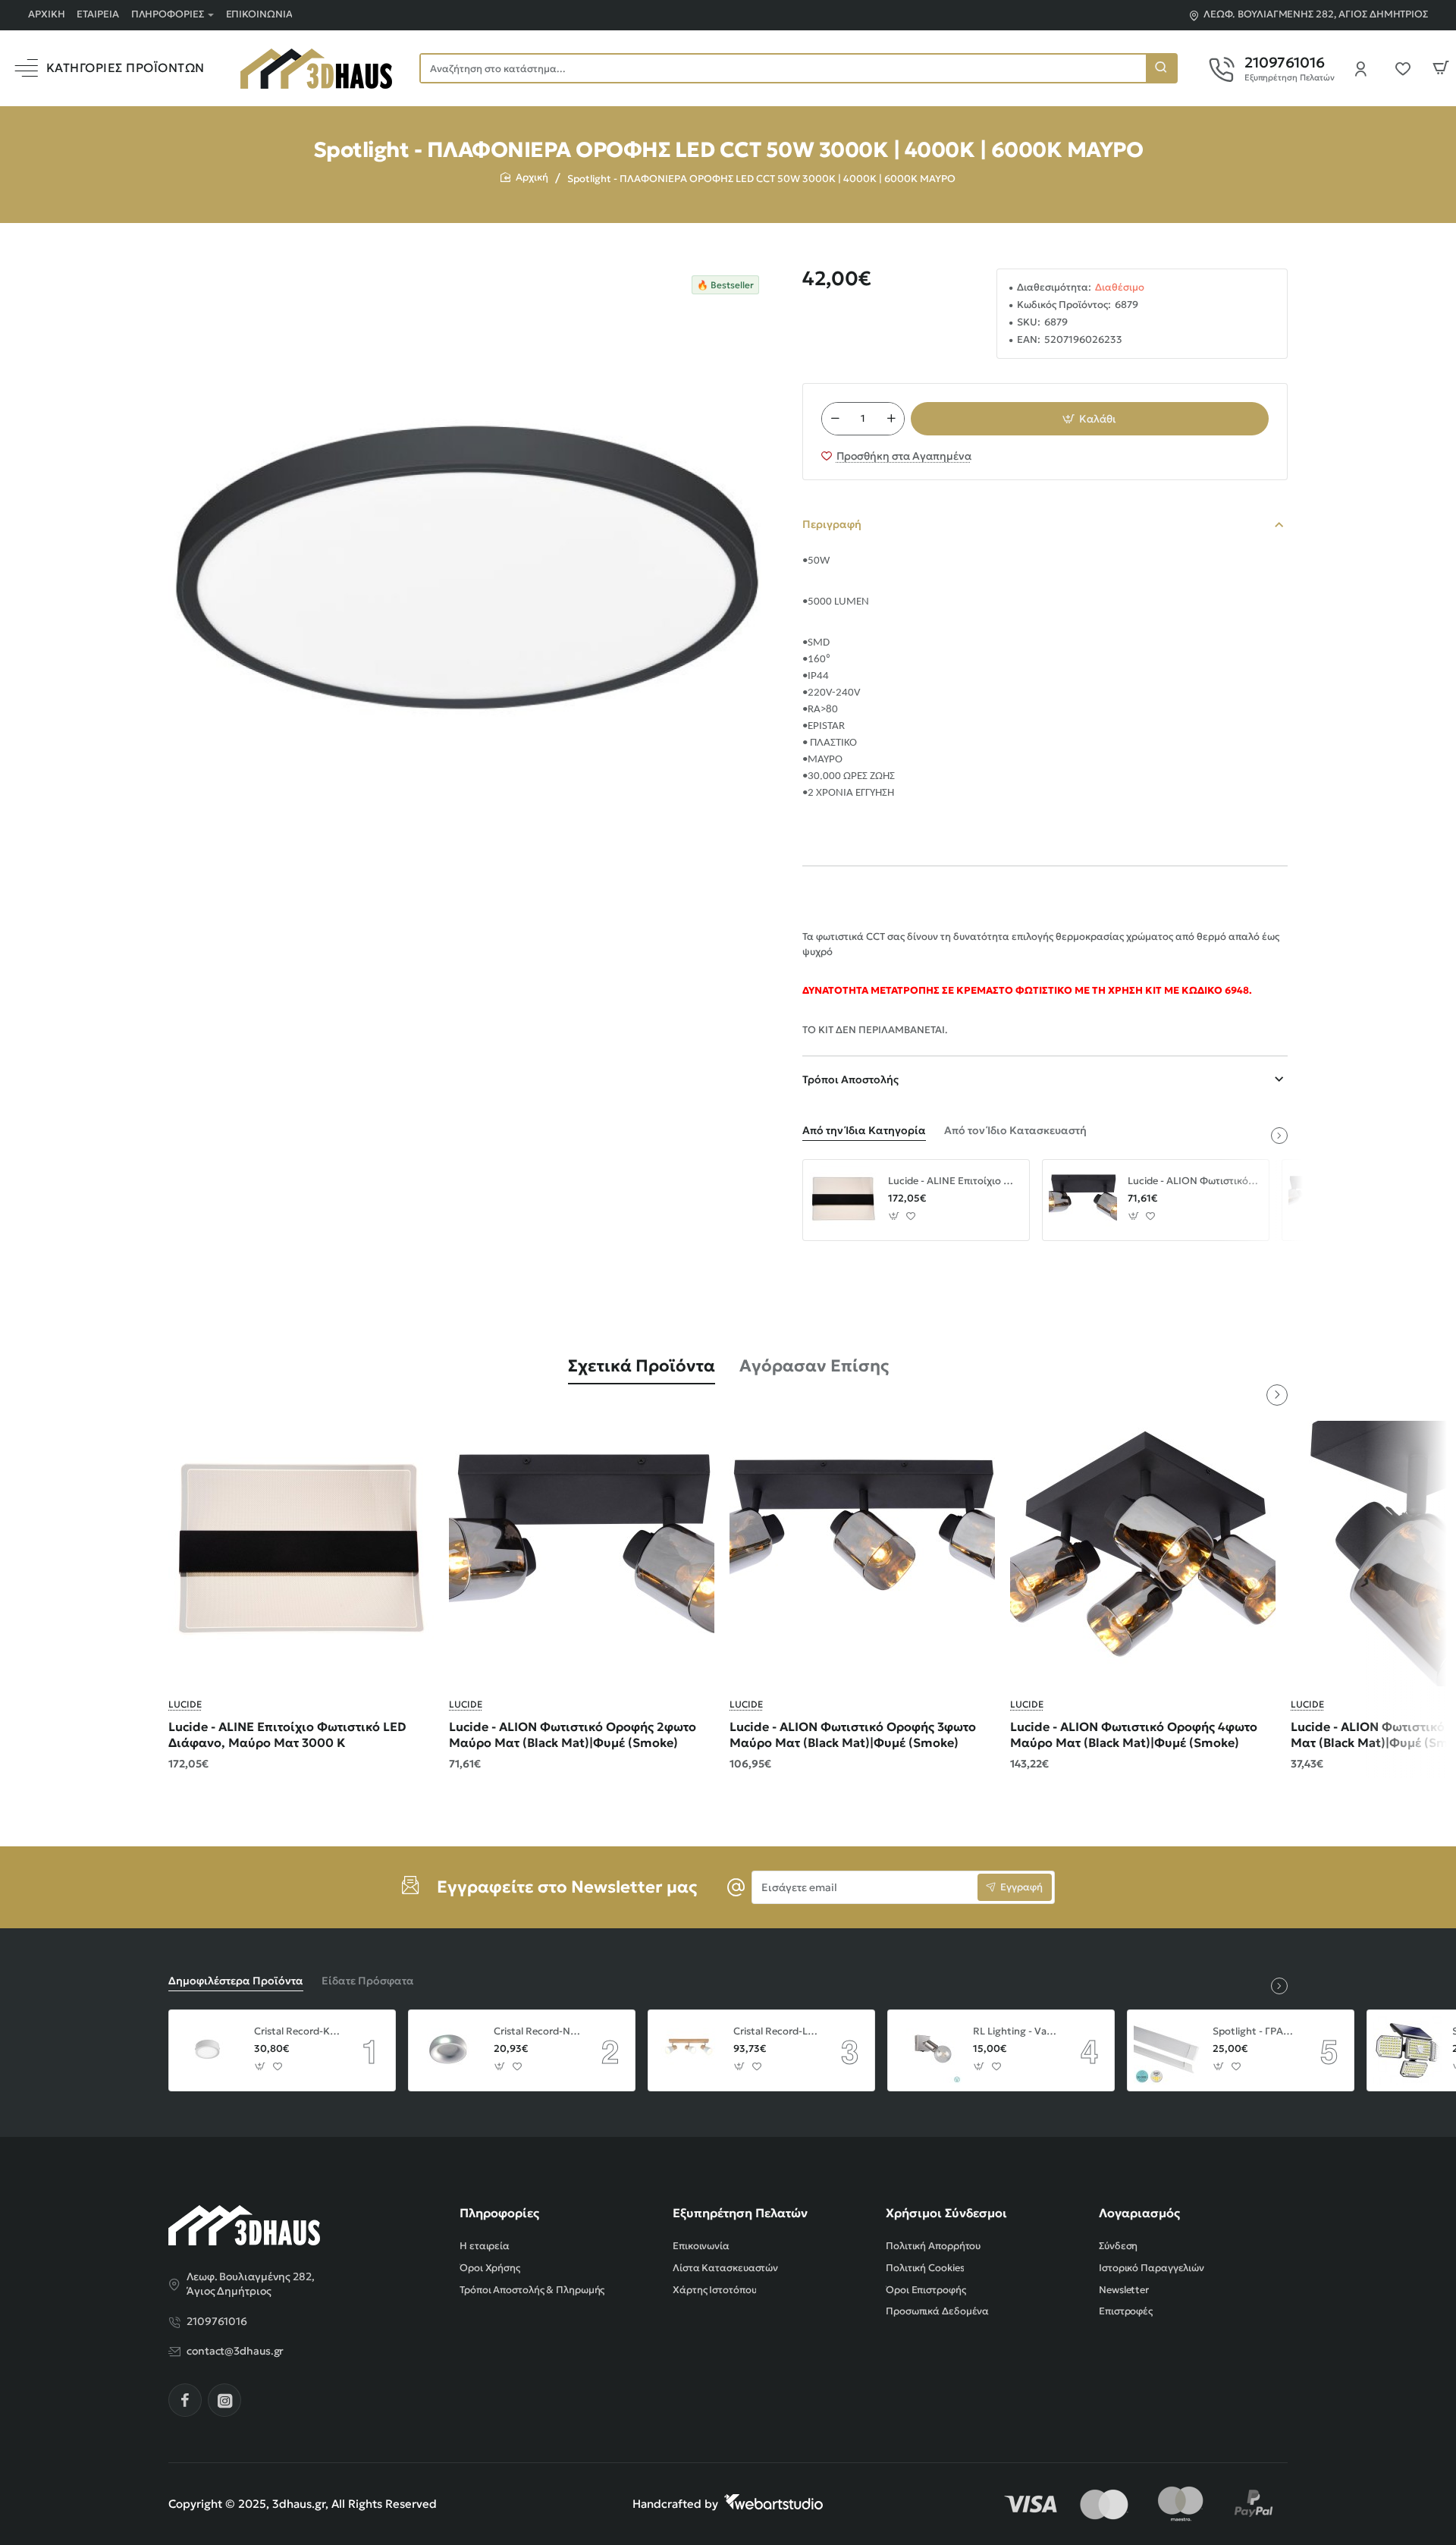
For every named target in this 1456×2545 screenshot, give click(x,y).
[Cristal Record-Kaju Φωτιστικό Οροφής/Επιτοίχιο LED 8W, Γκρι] (209, 2050)
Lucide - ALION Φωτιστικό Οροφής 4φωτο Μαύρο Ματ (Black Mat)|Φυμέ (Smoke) (1134, 1734)
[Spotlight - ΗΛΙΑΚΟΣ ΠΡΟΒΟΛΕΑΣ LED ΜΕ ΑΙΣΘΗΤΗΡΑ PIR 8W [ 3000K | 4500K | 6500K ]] (1407, 2050)
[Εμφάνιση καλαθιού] (1441, 68)
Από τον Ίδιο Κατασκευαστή (1015, 1130)
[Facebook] (185, 2400)
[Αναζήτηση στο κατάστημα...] (1161, 68)
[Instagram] (224, 2400)
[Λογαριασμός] (1365, 68)
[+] (891, 419)
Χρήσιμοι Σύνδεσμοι (946, 2213)
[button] (1090, 419)
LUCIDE (185, 1704)
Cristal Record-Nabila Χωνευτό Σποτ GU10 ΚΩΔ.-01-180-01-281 (537, 2031)
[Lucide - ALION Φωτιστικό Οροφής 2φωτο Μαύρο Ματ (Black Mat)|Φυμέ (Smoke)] (1083, 1200)
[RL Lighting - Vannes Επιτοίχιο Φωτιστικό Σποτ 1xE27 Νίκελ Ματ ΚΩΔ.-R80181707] (928, 2050)
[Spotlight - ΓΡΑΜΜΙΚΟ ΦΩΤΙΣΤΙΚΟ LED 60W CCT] (1168, 2050)
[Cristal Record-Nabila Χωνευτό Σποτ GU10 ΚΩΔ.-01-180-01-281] (449, 2050)
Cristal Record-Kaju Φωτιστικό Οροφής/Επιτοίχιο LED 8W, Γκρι (297, 2031)
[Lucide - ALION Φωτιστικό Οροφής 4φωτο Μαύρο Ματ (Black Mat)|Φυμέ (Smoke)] (1143, 1554)
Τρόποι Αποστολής (850, 1079)
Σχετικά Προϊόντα (642, 1366)
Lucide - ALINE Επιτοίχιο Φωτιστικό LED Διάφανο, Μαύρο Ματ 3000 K (953, 1181)
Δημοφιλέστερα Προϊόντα (236, 1981)
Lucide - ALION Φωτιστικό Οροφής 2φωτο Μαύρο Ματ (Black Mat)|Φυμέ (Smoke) (1193, 1181)
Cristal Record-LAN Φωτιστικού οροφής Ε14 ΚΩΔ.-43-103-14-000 (777, 2031)
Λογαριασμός (1139, 2213)
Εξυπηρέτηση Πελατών (740, 2213)
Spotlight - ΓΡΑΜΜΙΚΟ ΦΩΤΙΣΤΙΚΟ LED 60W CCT (1256, 2031)
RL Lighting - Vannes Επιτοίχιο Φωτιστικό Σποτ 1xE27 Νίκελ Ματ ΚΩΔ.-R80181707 (1016, 2031)
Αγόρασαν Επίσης (814, 1366)
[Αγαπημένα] (1407, 68)
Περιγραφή (832, 524)
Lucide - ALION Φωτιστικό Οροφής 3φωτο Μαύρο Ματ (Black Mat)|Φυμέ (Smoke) (853, 1734)
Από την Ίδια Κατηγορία (864, 1130)
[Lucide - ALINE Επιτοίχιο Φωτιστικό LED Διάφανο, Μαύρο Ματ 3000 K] (843, 1200)
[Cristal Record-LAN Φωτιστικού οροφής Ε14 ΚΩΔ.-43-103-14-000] (689, 2050)
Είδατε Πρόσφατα (368, 1981)
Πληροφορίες (499, 2213)
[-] (835, 419)
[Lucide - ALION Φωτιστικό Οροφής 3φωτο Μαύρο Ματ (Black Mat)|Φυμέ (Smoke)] (862, 1554)
